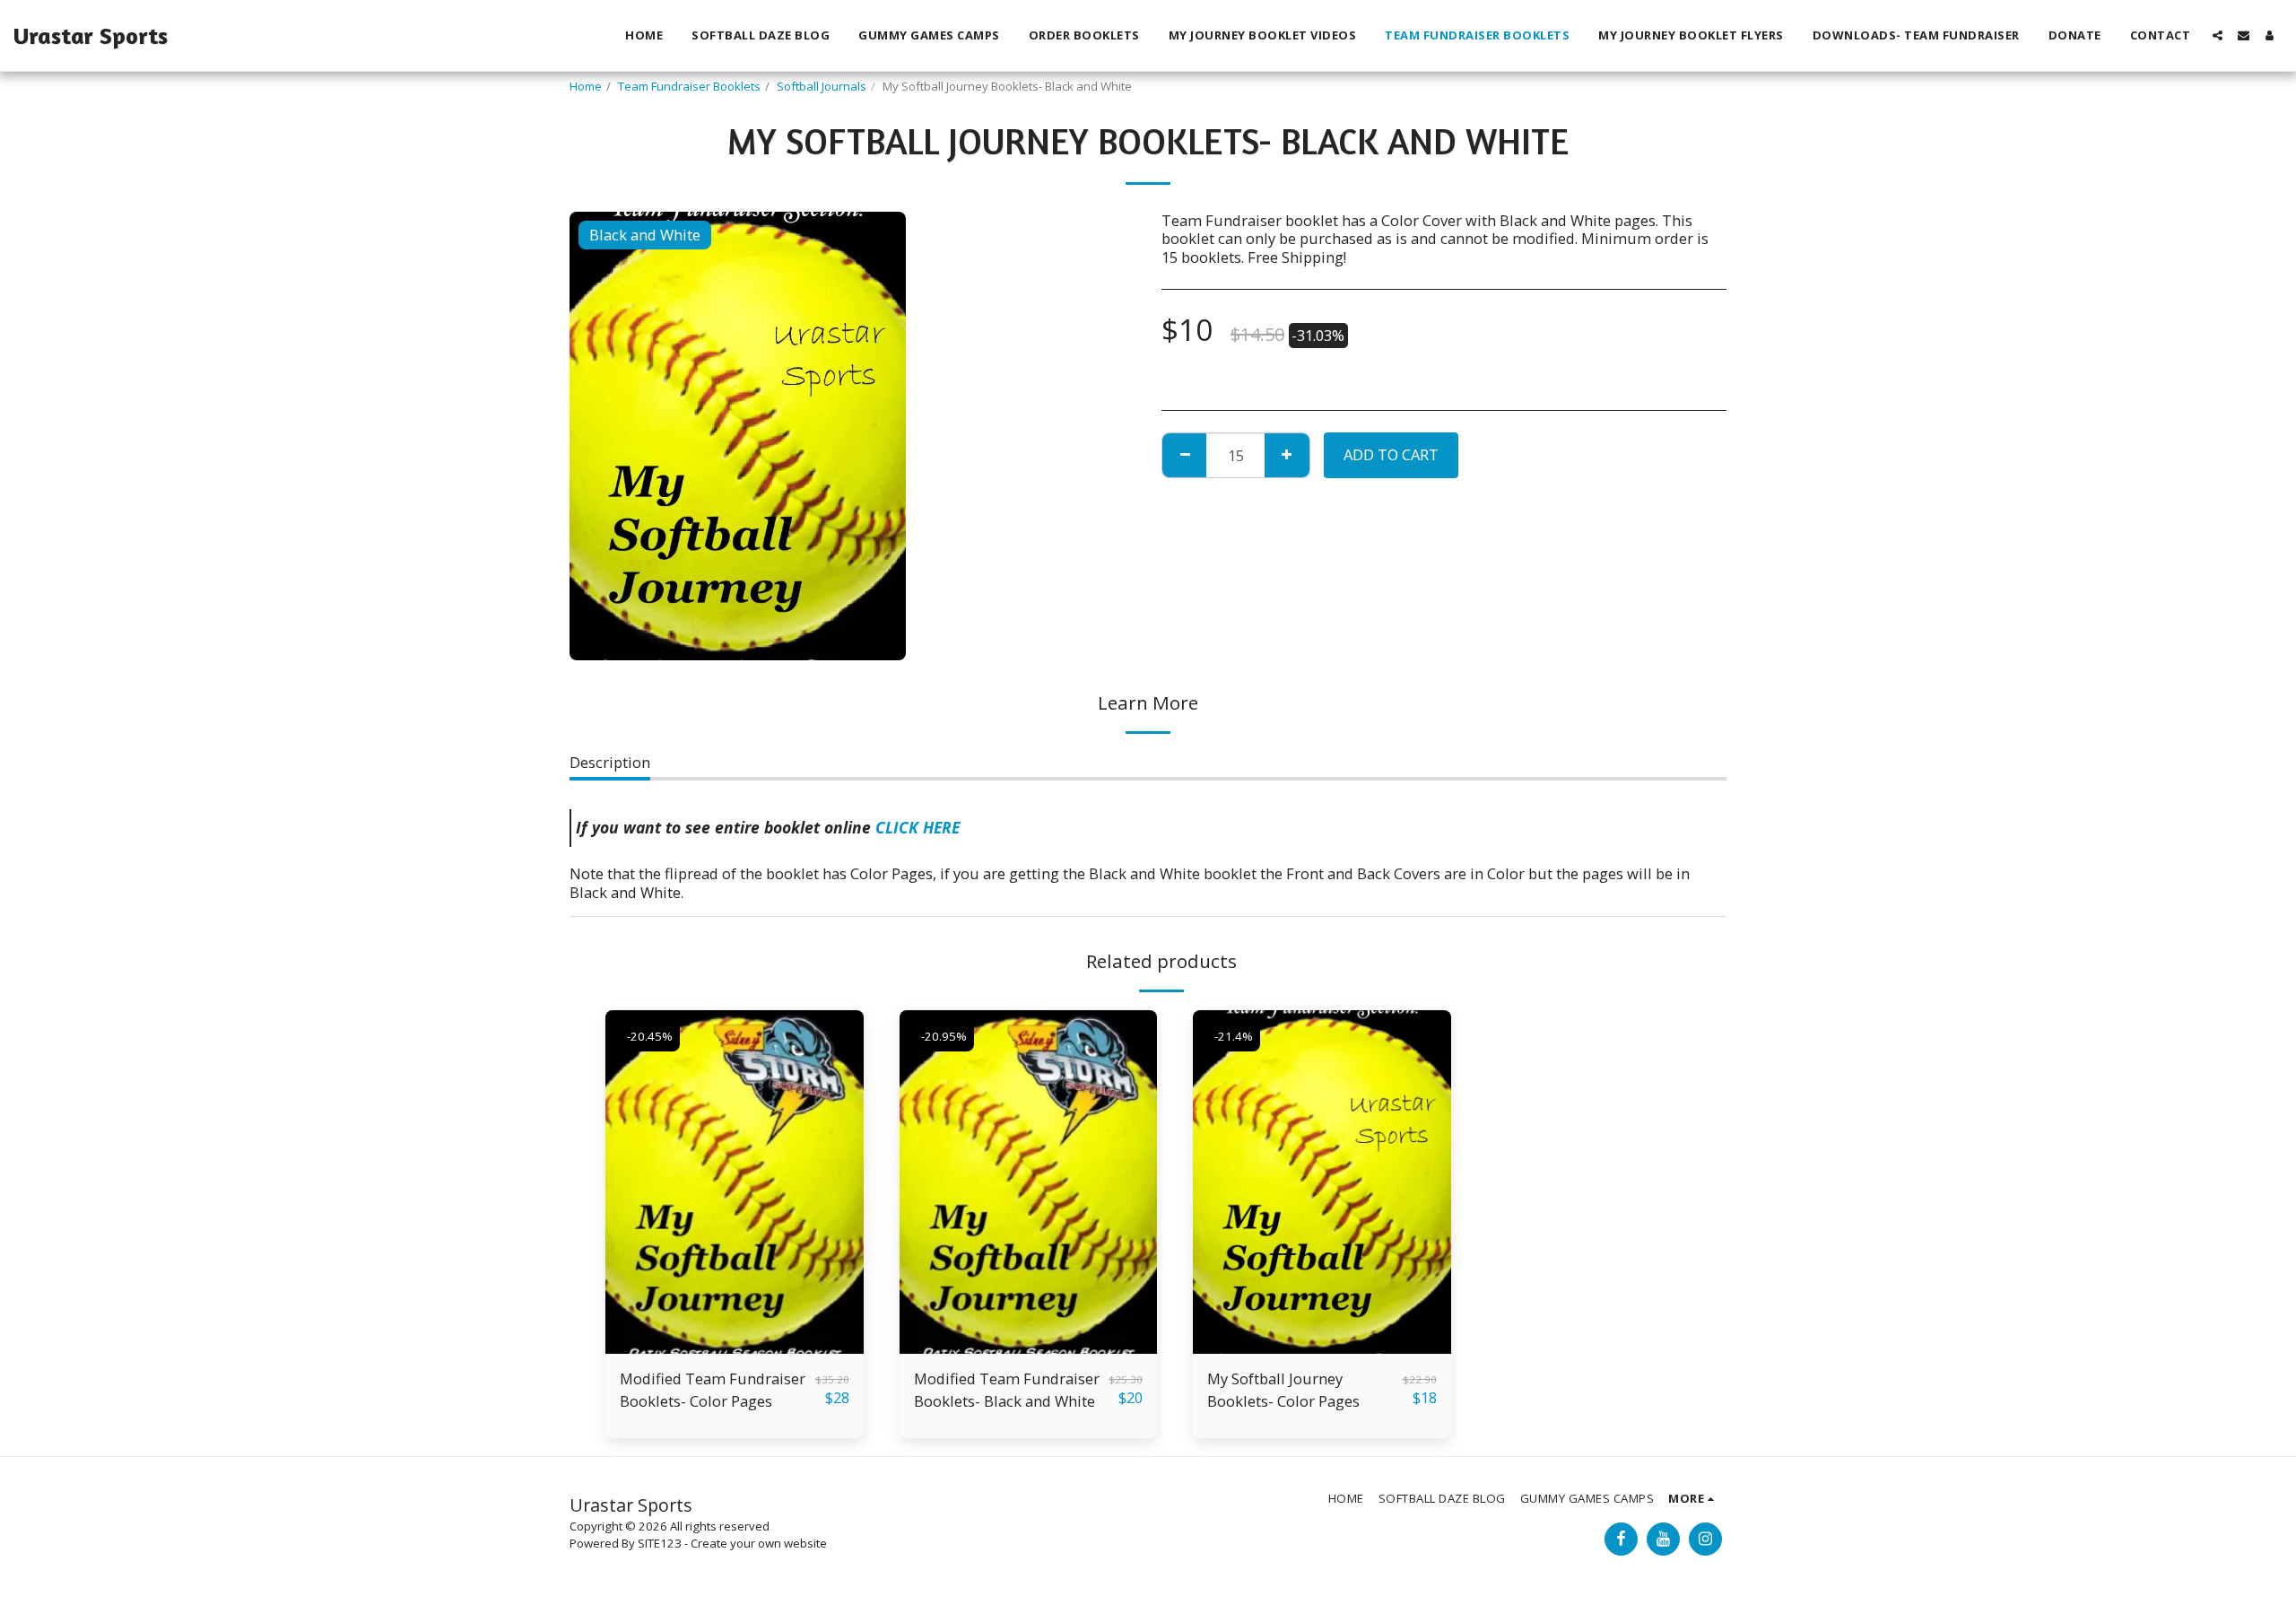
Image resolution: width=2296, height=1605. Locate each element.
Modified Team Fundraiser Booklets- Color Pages (713, 1390)
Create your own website (759, 1543)
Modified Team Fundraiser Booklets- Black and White (1007, 1390)
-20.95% (944, 1036)
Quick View (734, 1345)
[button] (2218, 35)
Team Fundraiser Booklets (689, 86)
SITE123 (660, 1543)
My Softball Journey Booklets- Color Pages (1283, 1390)
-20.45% (650, 1036)
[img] (735, 1182)
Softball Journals (822, 86)
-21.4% (1234, 1036)
